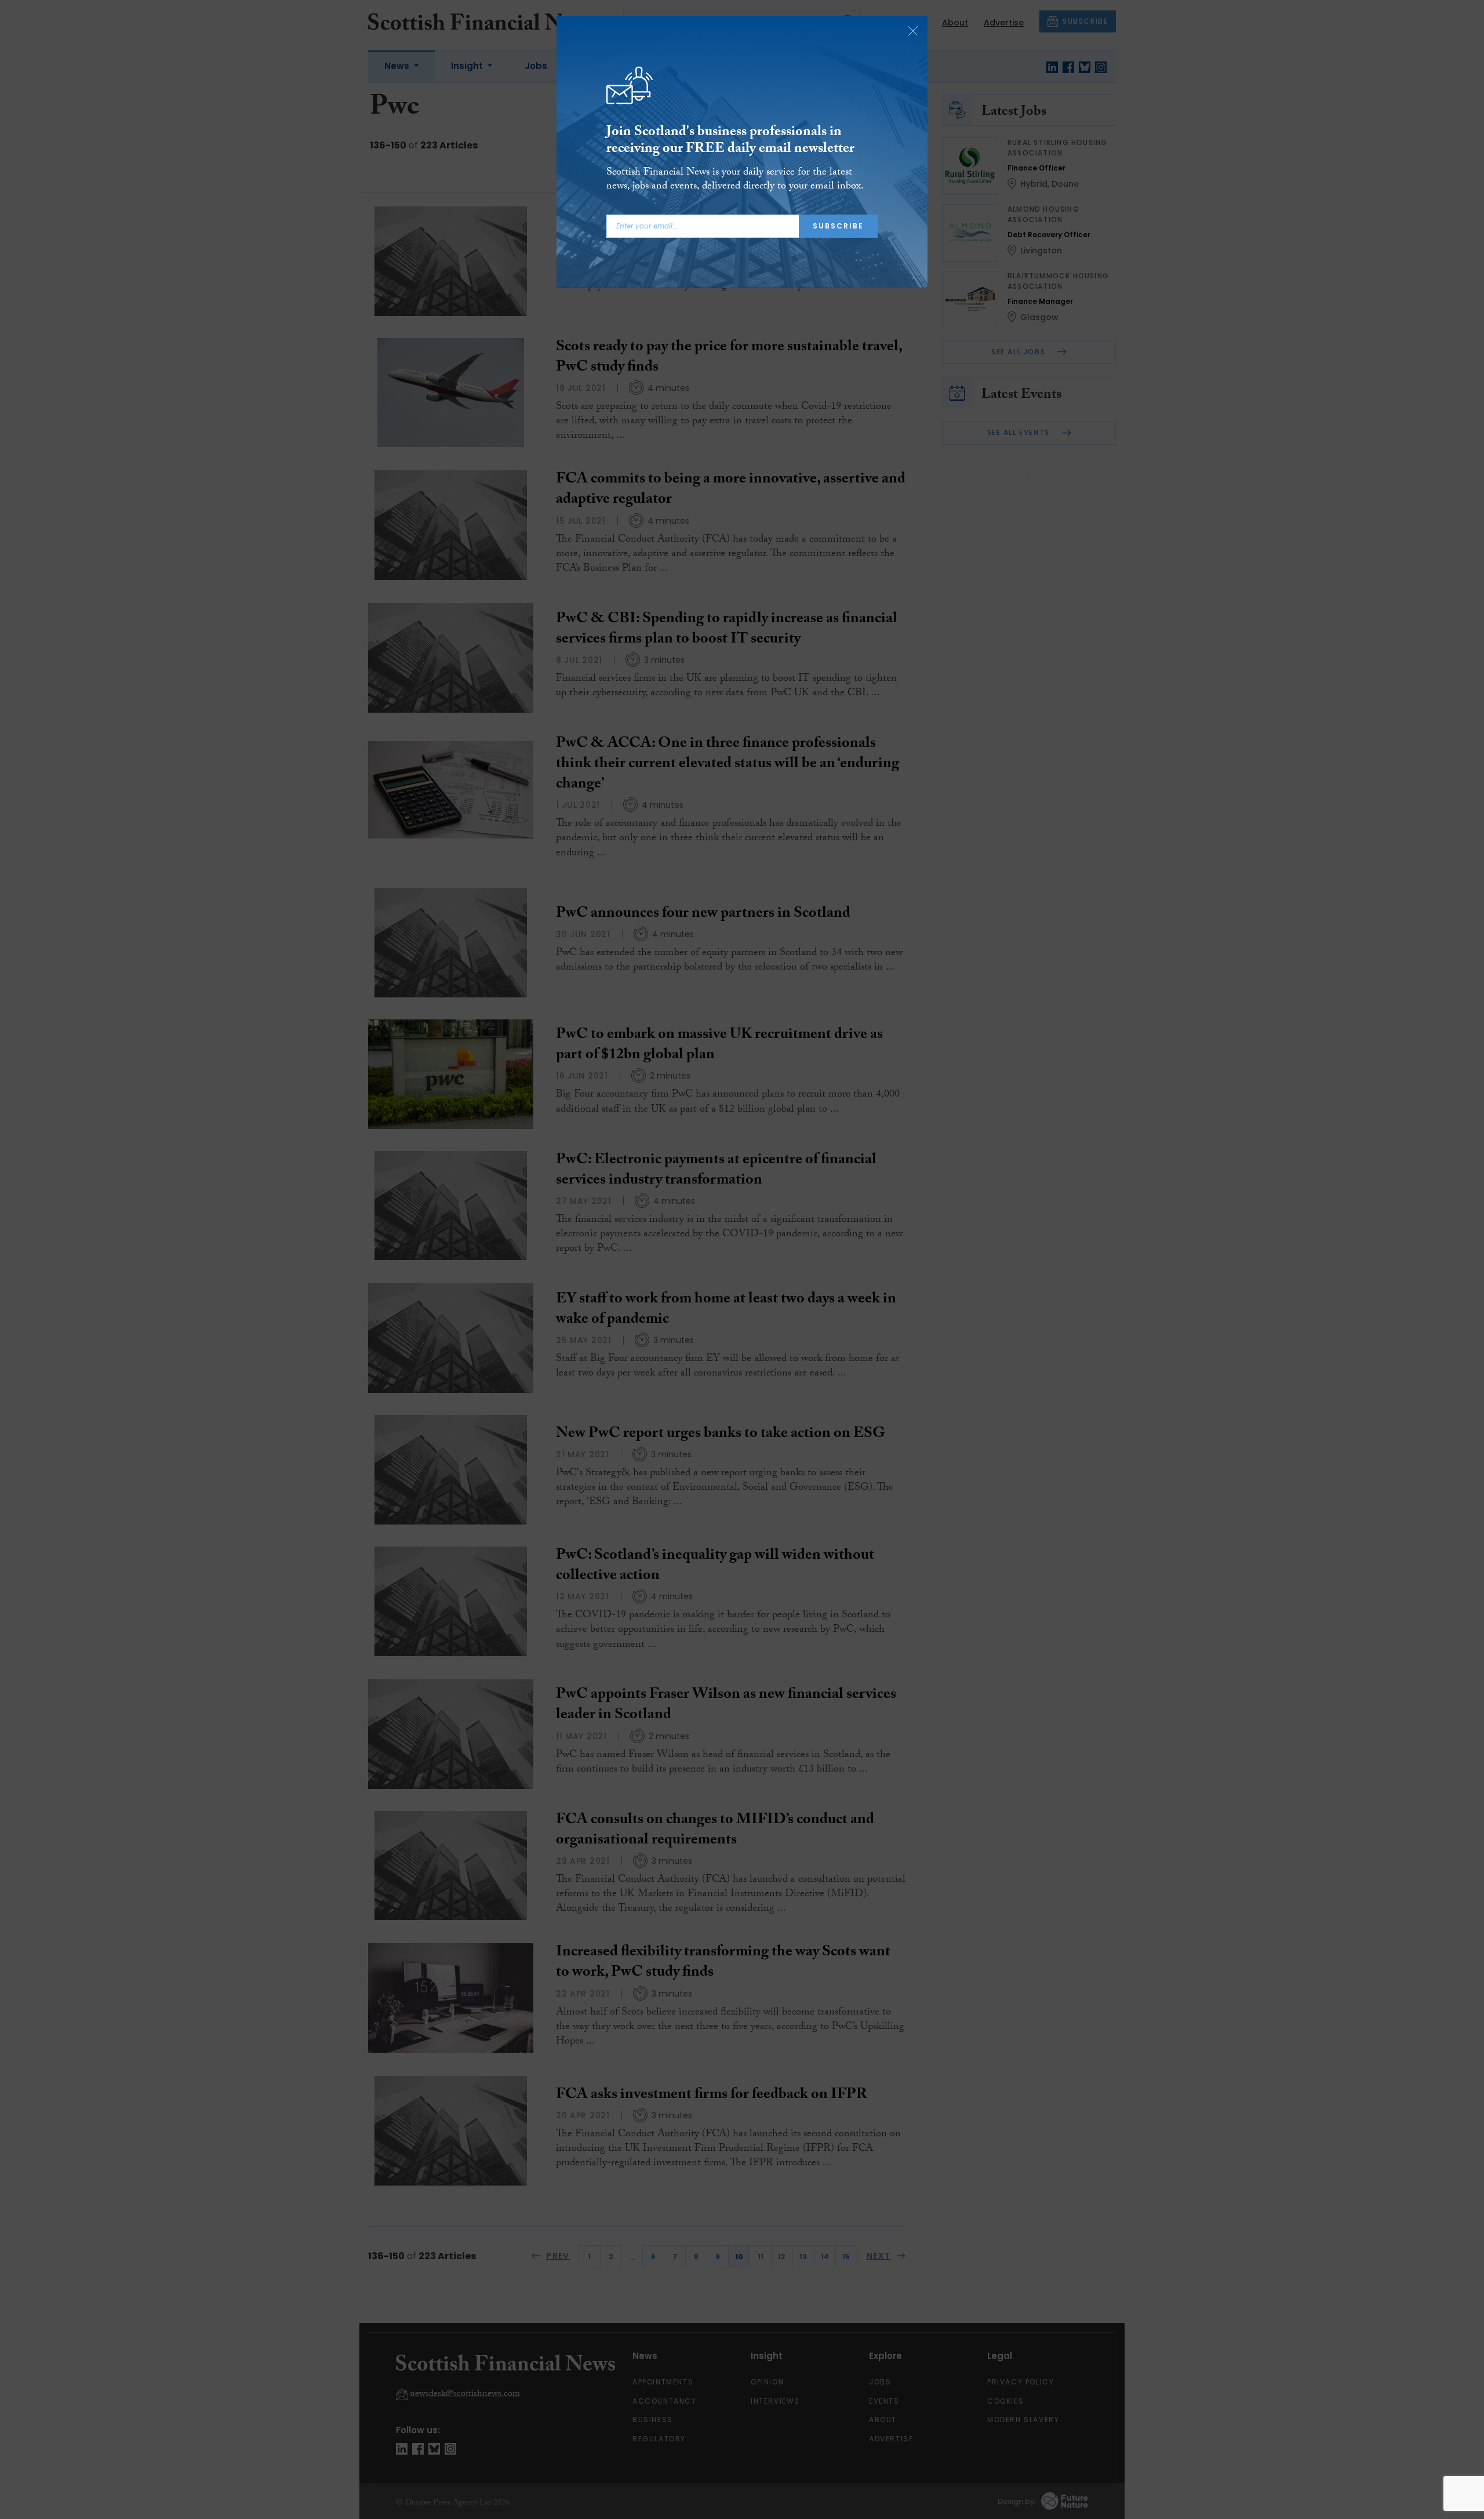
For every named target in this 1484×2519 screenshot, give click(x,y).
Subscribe (838, 226)
